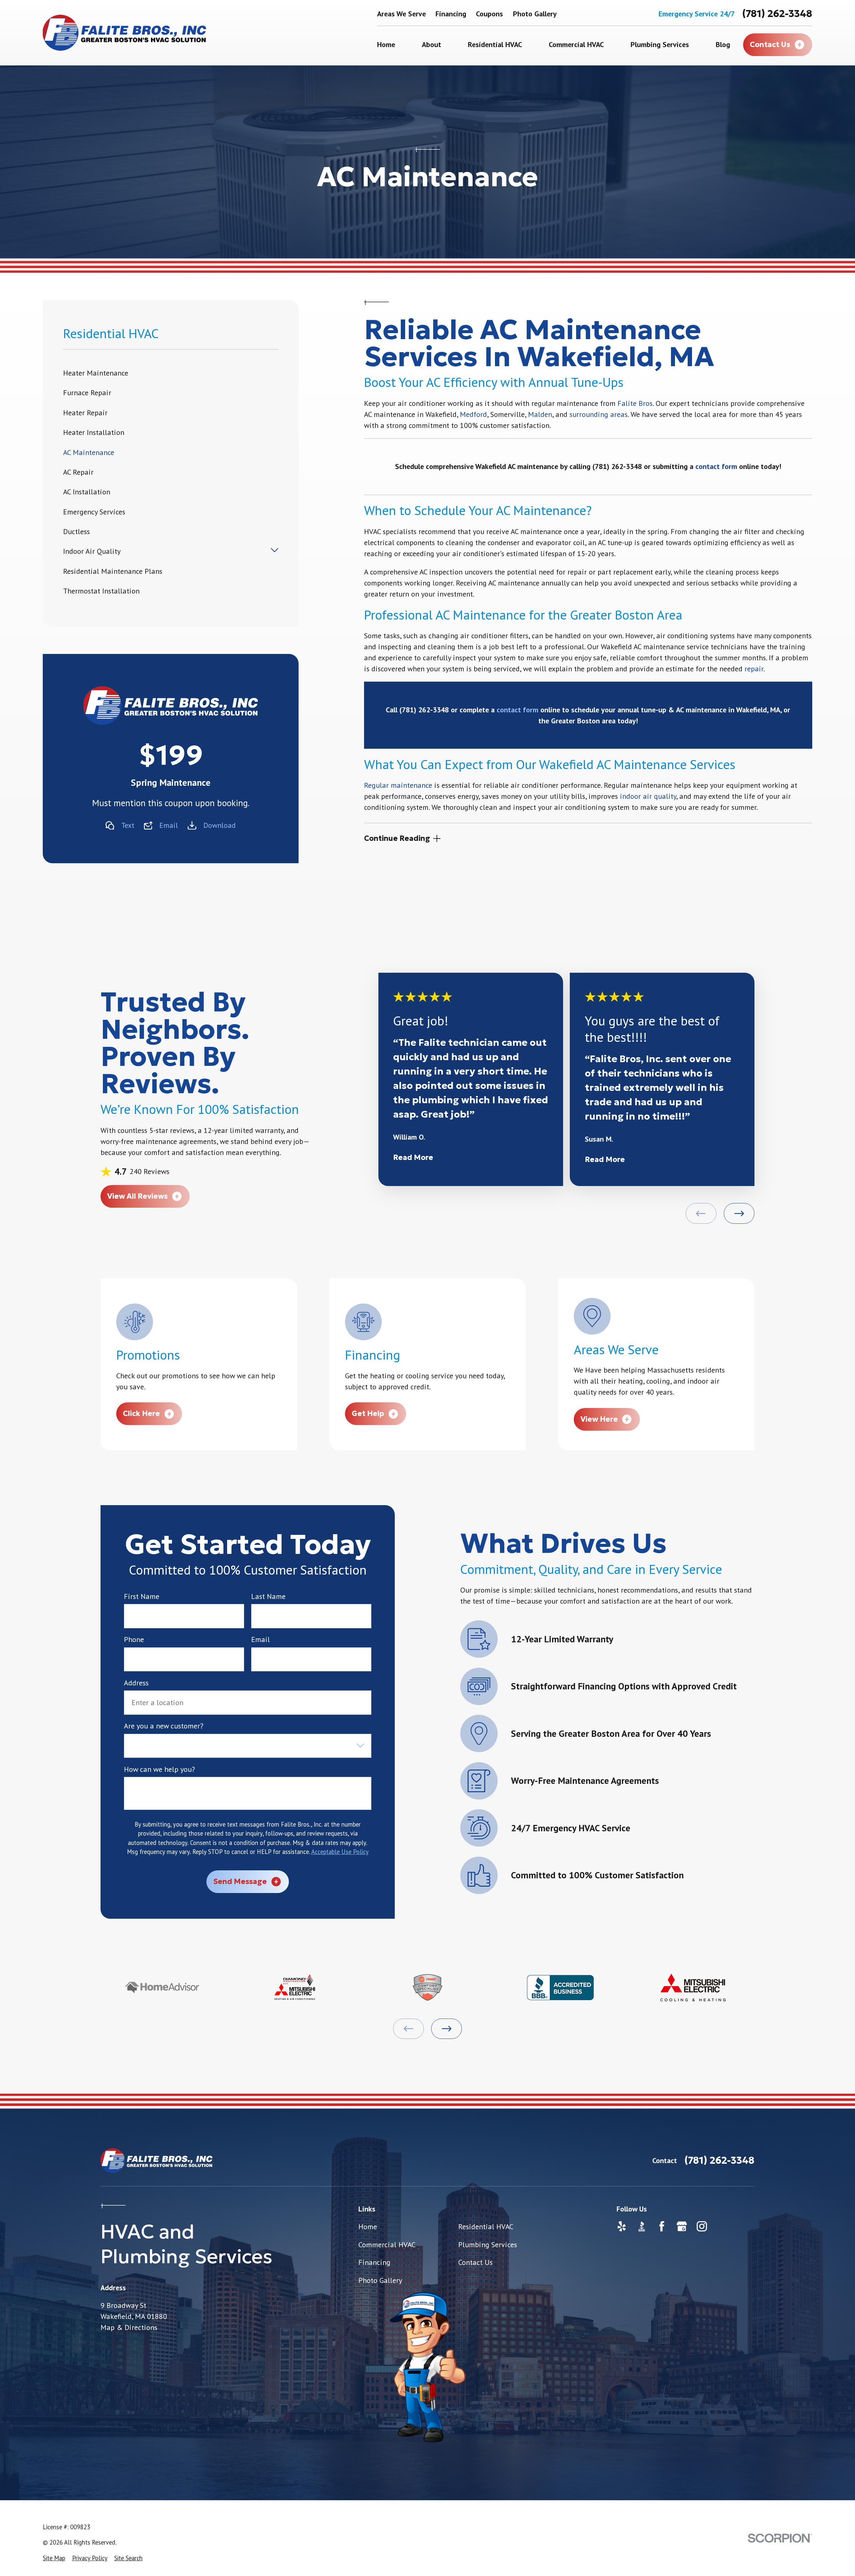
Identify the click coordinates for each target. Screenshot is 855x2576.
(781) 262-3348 (777, 14)
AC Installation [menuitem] (87, 492)
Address (136, 1683)
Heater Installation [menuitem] (94, 432)
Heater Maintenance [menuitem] (96, 373)
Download (220, 825)
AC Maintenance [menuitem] (89, 452)
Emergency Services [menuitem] (94, 512)
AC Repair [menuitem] (78, 472)
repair (754, 669)
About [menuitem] (432, 44)
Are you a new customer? (164, 1726)
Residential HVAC (486, 2227)
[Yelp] (622, 2226)
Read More (413, 1157)
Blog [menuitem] (723, 44)
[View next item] (739, 1213)
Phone (134, 1639)
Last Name (268, 1596)
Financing (451, 14)
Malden (540, 414)
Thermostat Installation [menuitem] (101, 591)
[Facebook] (662, 2226)
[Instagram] (702, 2226)
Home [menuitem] (386, 44)
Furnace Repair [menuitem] (87, 393)
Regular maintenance (398, 785)
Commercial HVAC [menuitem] (576, 44)
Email (169, 825)
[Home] (124, 33)
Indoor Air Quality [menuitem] (92, 551)
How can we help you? (159, 1769)
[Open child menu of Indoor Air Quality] (275, 551)
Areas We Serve (401, 14)
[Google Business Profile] (682, 2226)
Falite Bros (635, 403)
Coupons (489, 14)
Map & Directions (129, 2327)
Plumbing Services (488, 2245)
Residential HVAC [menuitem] (495, 44)
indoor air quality (648, 796)
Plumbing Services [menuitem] (660, 44)
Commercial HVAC (387, 2245)
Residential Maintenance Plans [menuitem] (113, 571)
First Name (142, 1596)
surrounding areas (598, 414)
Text (128, 825)
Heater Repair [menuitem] (85, 413)
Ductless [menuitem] (76, 531)
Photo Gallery (535, 14)
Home (368, 2227)
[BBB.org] (642, 2226)
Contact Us (475, 2262)
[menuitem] (54, 2558)
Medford (473, 414)
